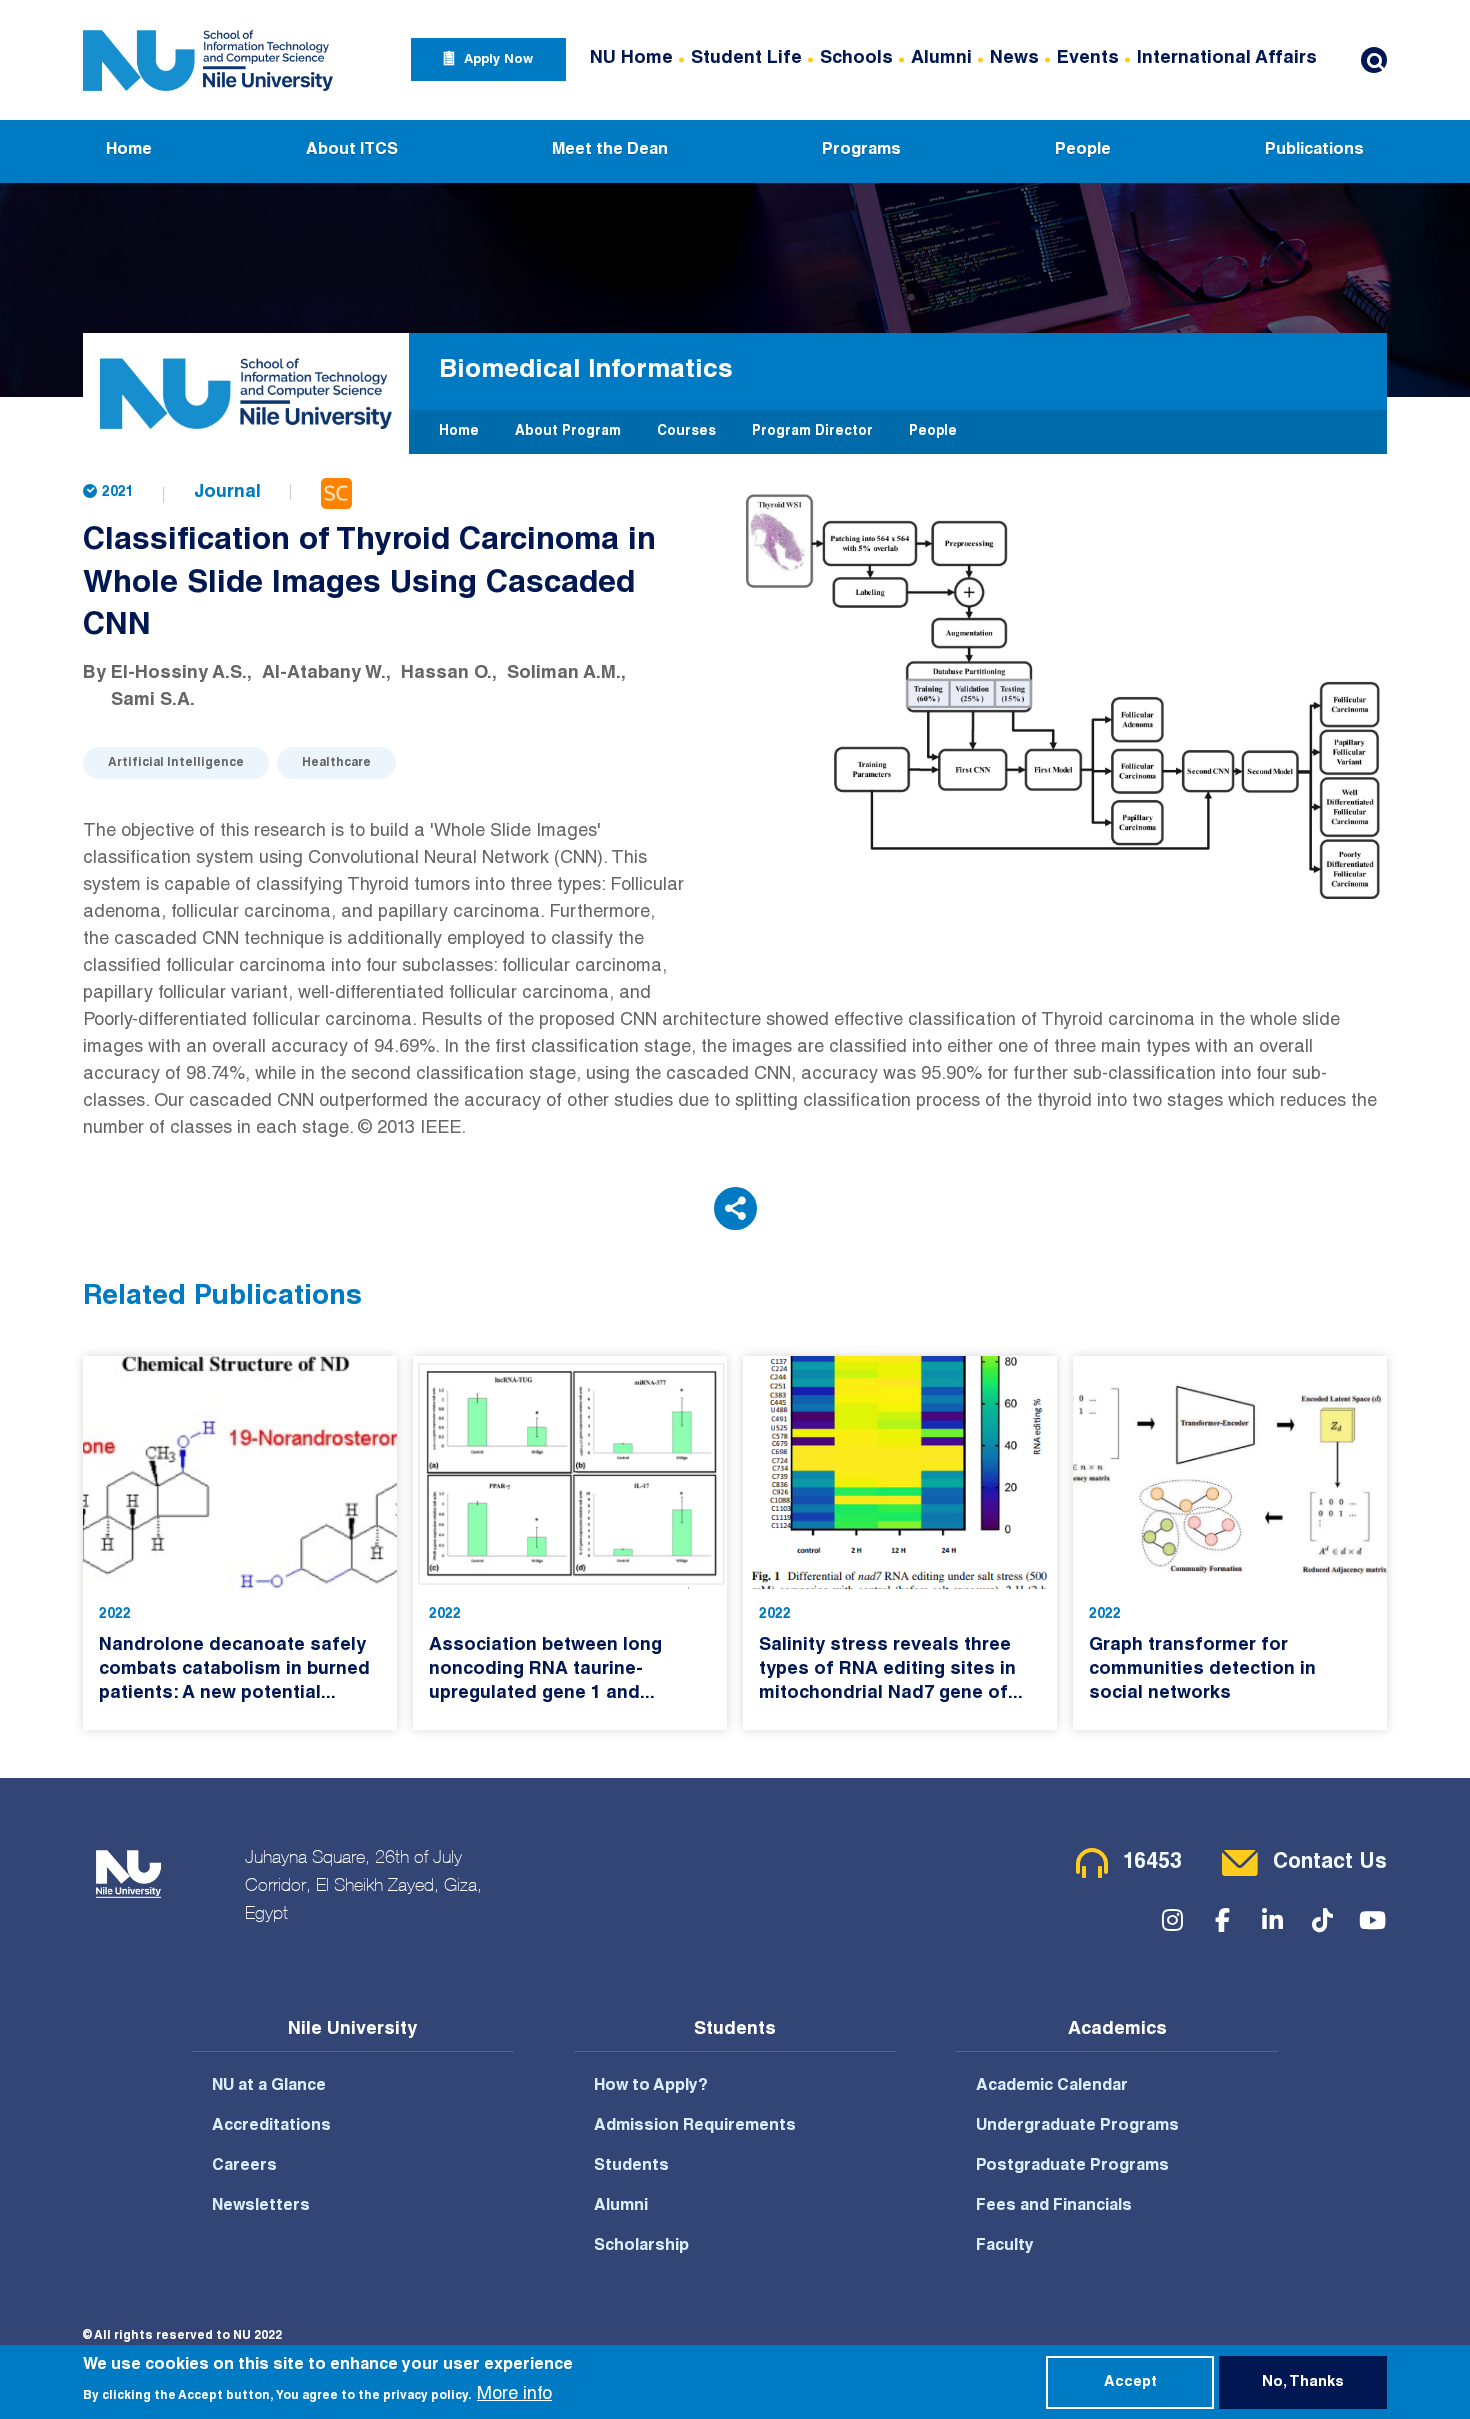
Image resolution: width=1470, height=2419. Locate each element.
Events (1088, 59)
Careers (244, 2167)
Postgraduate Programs (1072, 2167)
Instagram (1172, 1920)
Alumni (941, 59)
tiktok (1322, 1920)
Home (129, 151)
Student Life (746, 59)
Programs (861, 151)
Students (631, 2167)
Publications (1314, 151)
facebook (1222, 1920)
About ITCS (352, 151)
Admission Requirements (695, 2127)
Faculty (1005, 2247)
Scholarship (641, 2247)
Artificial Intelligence (176, 763)
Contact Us (1330, 1863)
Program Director (812, 432)
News (1014, 59)
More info (514, 2395)
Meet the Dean (610, 151)
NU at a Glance (269, 2087)
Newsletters (261, 2207)
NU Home (631, 59)
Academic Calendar (1052, 2087)
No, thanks (1303, 2383)
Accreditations (271, 2127)
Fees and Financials (1054, 2207)
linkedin (1272, 1920)
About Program (568, 432)
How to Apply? (651, 2087)
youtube (1372, 1920)
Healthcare (336, 763)
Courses (686, 432)
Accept (1130, 2383)
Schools (856, 59)
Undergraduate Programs (1077, 2127)
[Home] (208, 59)
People (1083, 151)
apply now (498, 60)
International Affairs (1227, 59)
